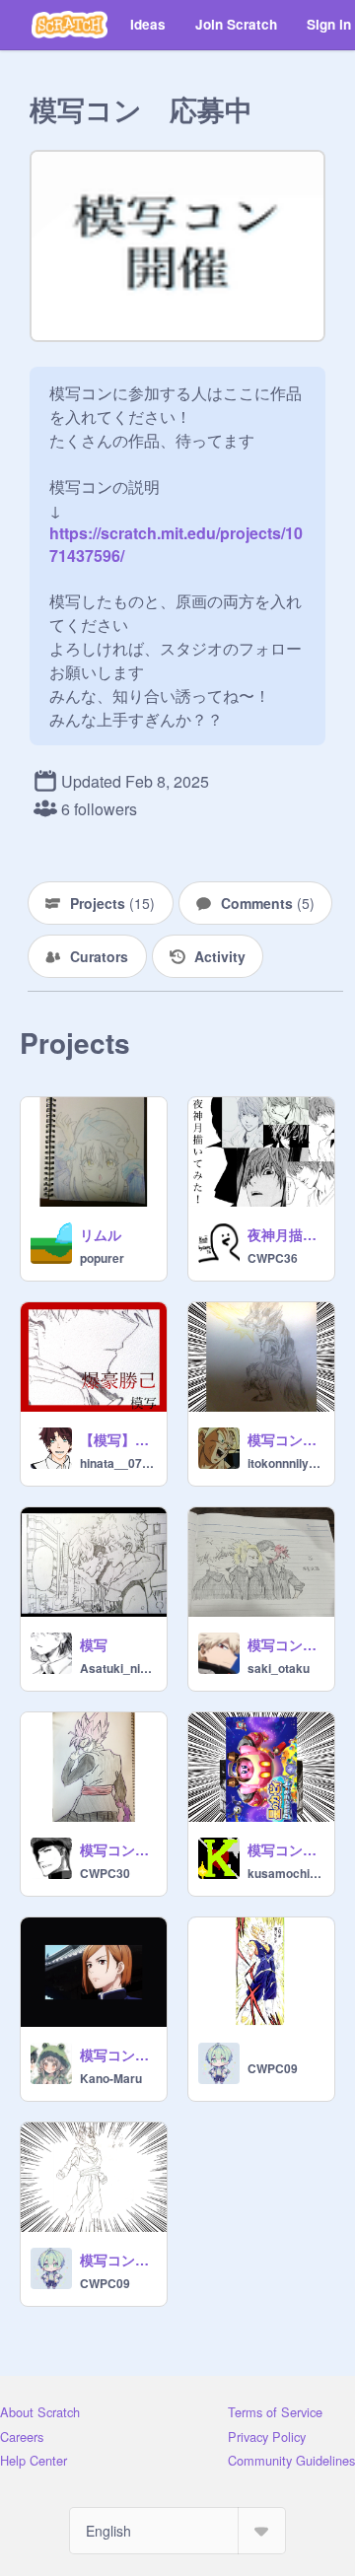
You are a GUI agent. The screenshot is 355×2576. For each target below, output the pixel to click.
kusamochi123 (285, 1873)
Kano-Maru (111, 2078)
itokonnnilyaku (285, 1463)
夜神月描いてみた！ (285, 1234)
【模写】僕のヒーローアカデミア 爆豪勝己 (117, 1439)
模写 (94, 1644)
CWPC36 (273, 1258)
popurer (102, 1258)
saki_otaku (279, 1668)
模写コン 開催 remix (285, 1439)
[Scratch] (70, 25)
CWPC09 (273, 2068)
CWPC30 (105, 1873)
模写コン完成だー (117, 2054)
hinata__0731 (117, 1463)
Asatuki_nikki (117, 1668)
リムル (101, 1234)
